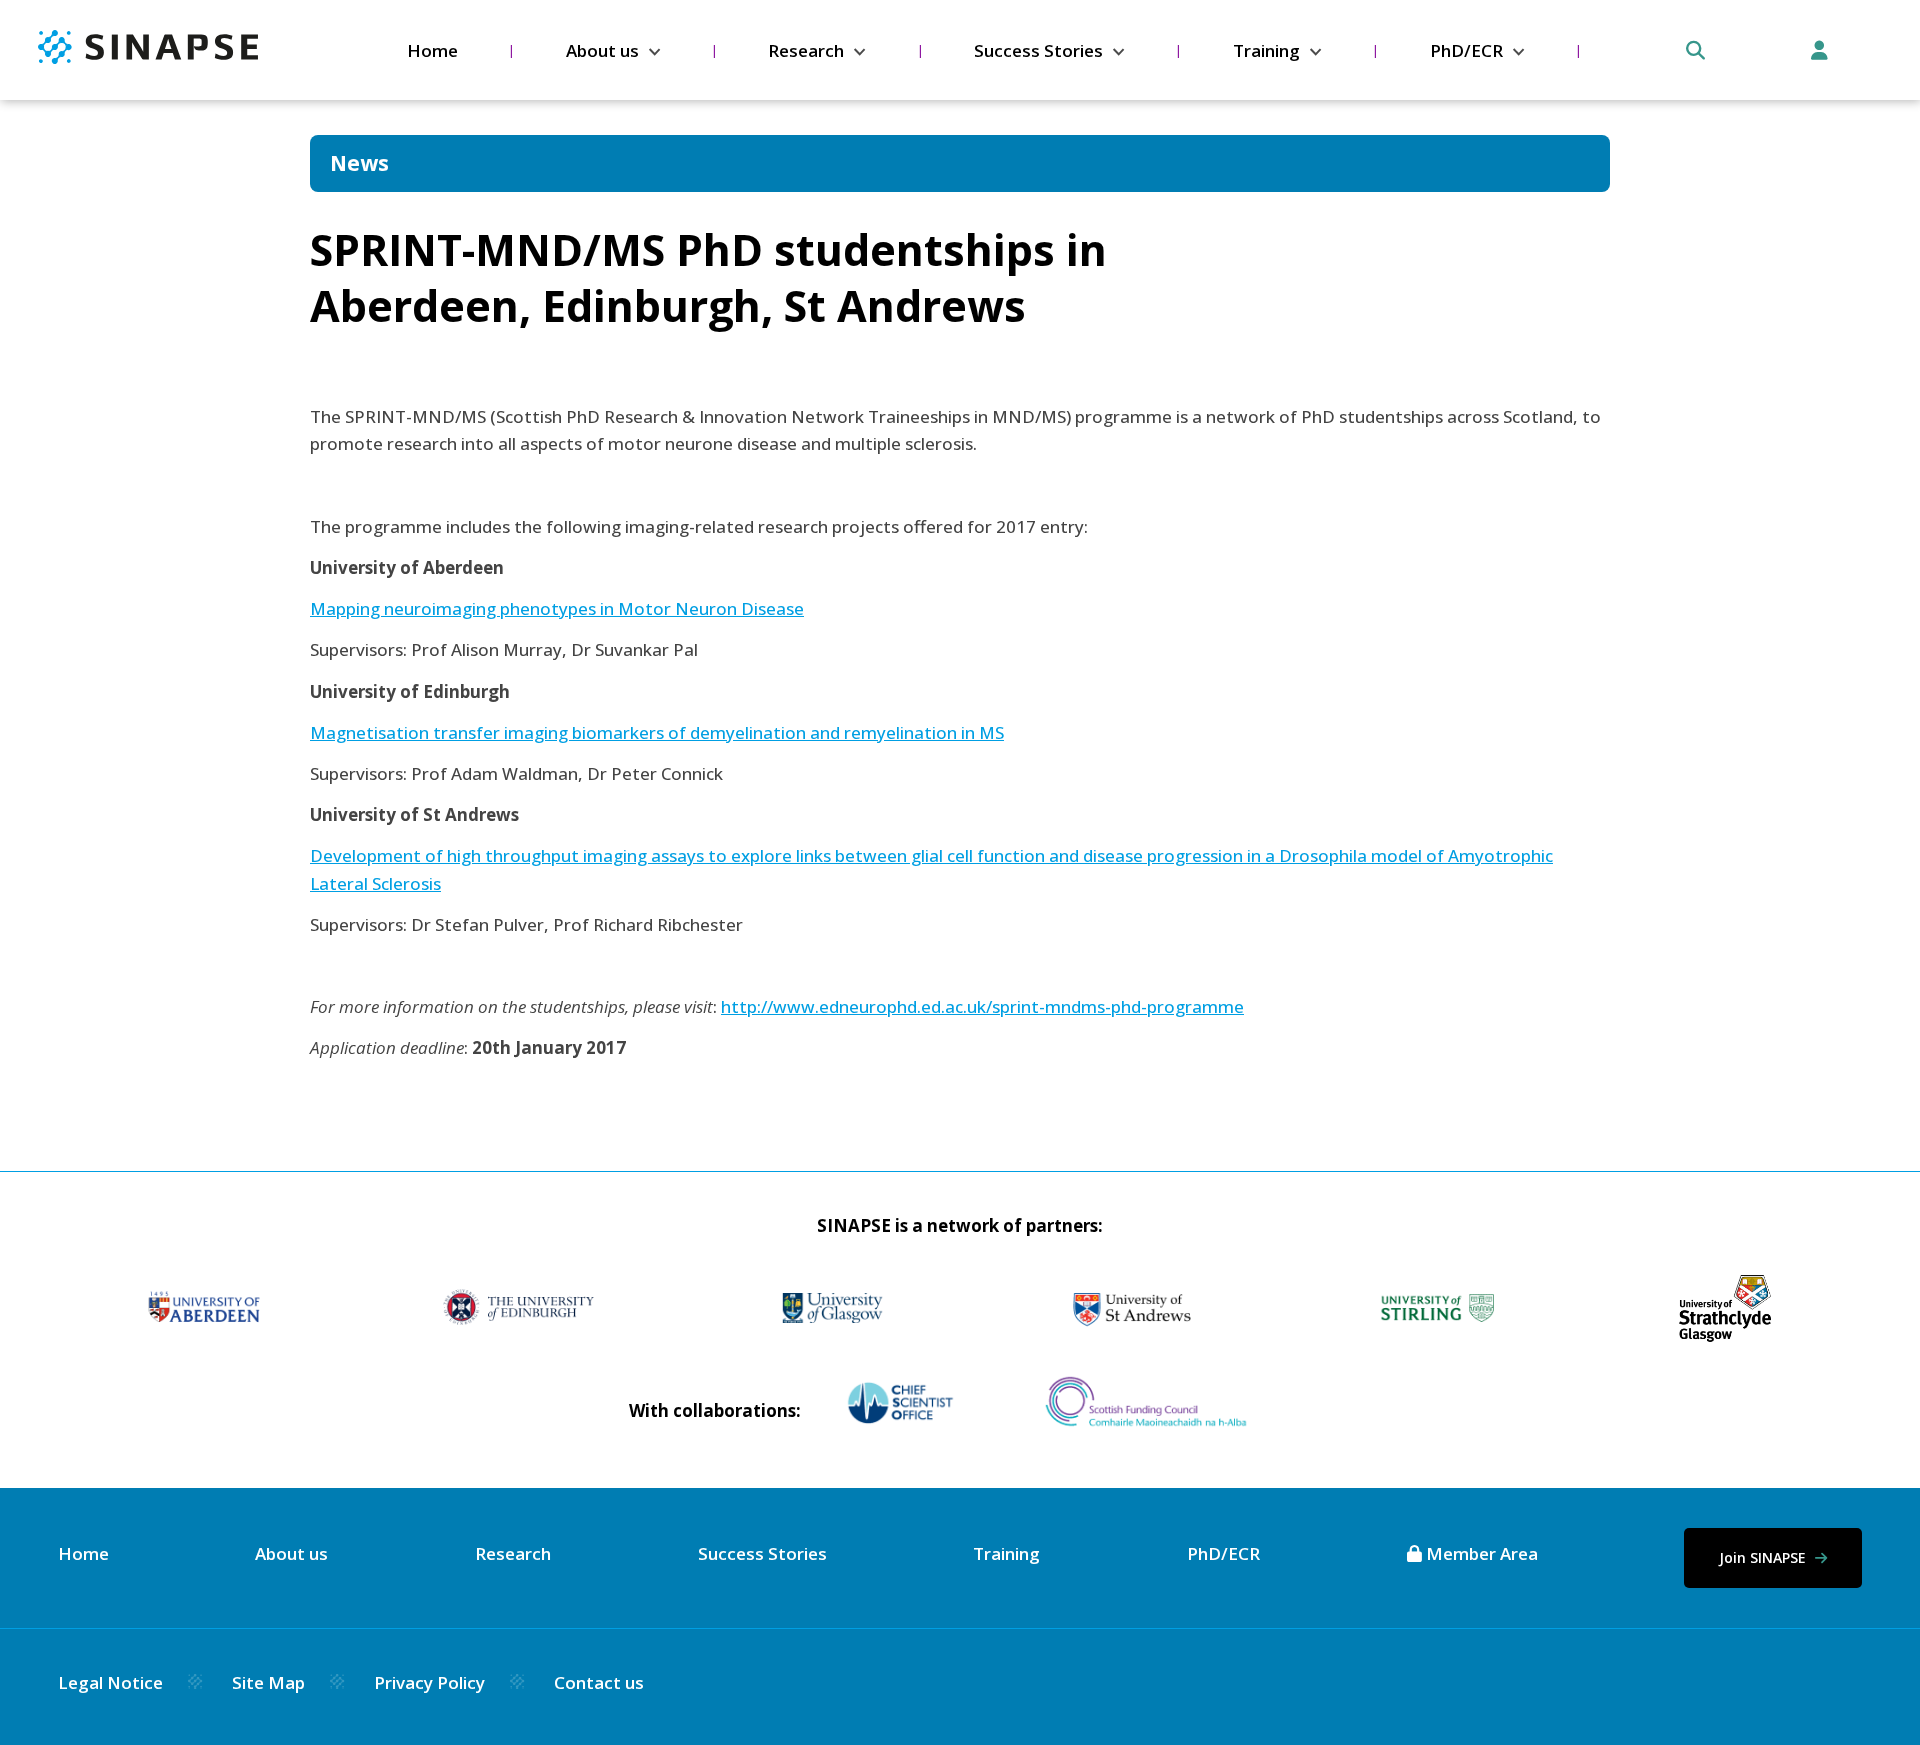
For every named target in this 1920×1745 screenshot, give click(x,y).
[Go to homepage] (148, 57)
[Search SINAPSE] (1695, 50)
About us (602, 50)
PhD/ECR (1466, 50)
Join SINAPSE (1764, 1557)
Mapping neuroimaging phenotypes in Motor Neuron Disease (557, 608)
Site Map (268, 1682)
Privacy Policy (429, 1682)
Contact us (599, 1682)
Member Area (1480, 1553)
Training (1266, 50)
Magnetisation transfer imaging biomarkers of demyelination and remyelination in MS (657, 732)
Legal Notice (110, 1682)
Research (806, 50)
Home (432, 50)
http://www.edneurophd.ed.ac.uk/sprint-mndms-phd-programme (982, 1006)
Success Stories (1038, 50)
